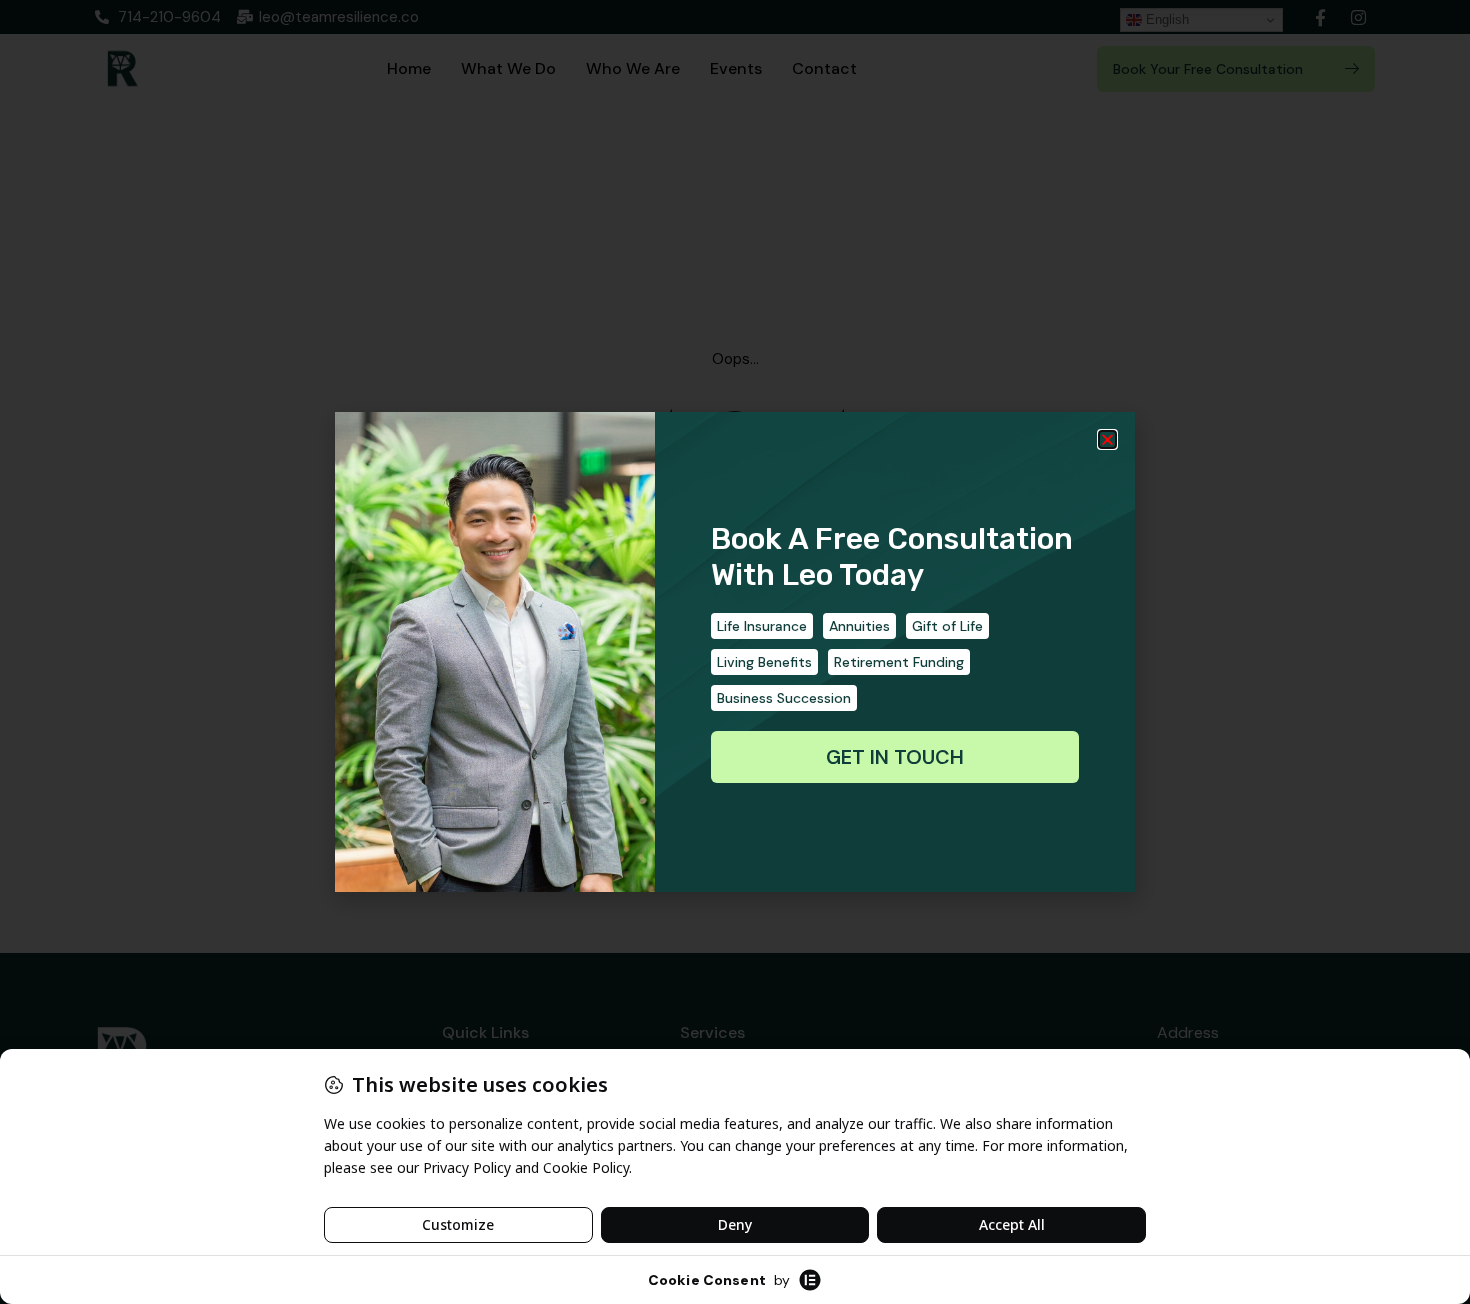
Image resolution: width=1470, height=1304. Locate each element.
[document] (735, 652)
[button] (1107, 439)
